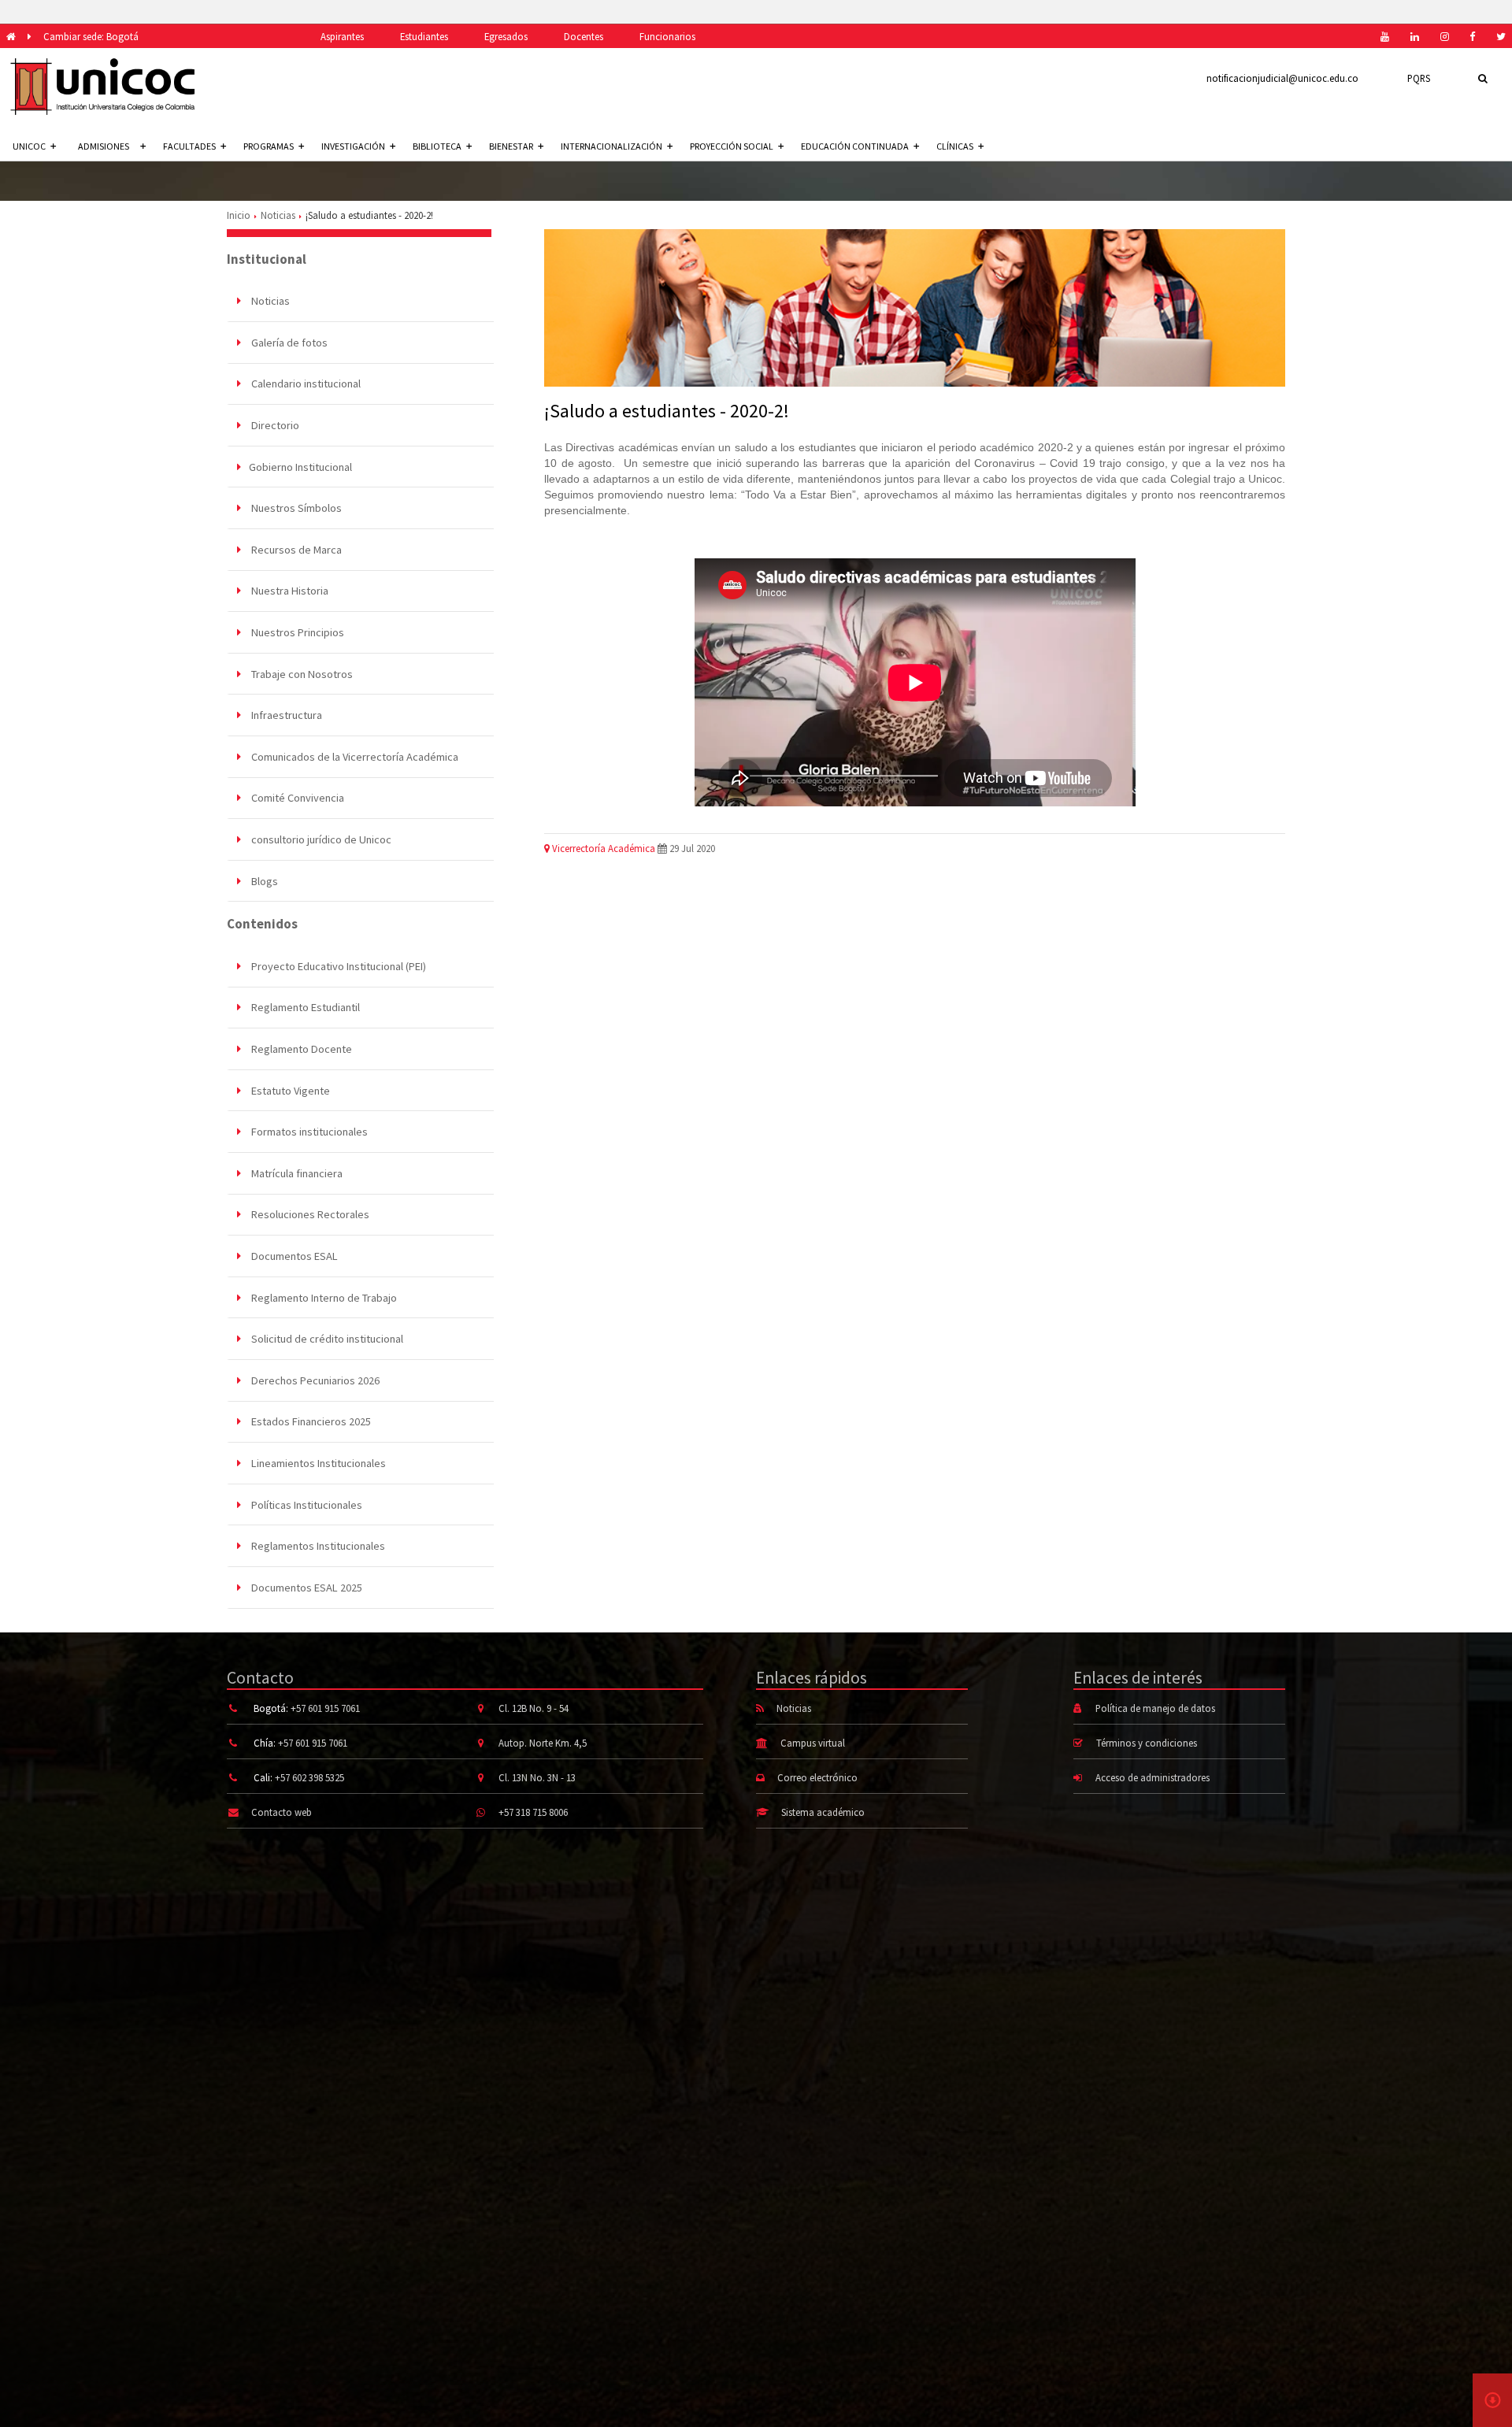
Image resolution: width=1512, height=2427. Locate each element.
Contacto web (282, 1812)
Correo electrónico (817, 1777)
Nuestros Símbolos (295, 508)
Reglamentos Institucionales (317, 1546)
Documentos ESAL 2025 (306, 1588)
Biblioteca (437, 146)
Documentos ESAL (293, 1256)
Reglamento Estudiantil (304, 1007)
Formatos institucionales (308, 1132)
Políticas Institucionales (306, 1505)
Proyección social (732, 146)
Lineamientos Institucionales (317, 1463)
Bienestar (511, 146)
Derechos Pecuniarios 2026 (314, 1380)
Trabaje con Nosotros (301, 674)
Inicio (239, 215)
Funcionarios (667, 36)
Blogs (263, 881)
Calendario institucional (305, 384)
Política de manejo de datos (1155, 1708)
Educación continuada (855, 146)
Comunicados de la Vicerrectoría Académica (354, 757)
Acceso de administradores (1153, 1777)
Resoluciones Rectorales (309, 1214)
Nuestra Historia (289, 591)
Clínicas (955, 146)
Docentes (584, 36)
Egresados (506, 36)
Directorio (274, 425)
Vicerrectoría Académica (602, 848)
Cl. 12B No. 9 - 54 (534, 1708)
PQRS (1419, 78)
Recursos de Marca (295, 550)
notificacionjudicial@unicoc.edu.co (1282, 78)
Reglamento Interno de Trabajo (323, 1298)
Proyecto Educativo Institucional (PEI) (337, 966)
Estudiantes (424, 36)
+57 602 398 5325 (309, 1777)
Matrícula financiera (296, 1173)
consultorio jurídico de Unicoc (320, 839)
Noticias (278, 215)
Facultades (189, 146)
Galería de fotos (288, 343)
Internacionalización (611, 146)
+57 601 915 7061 (325, 1708)
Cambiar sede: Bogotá (91, 36)
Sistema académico (823, 1812)
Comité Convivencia (296, 798)
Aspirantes (342, 36)
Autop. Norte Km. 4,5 (543, 1743)
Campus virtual (813, 1743)
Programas (269, 146)
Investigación (353, 146)
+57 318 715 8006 (533, 1812)
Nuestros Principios (296, 632)
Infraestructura (285, 715)
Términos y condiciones (1147, 1743)
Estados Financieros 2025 (310, 1421)
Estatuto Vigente (289, 1091)
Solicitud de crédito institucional (326, 1339)
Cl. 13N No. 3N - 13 (537, 1777)
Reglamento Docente (300, 1049)
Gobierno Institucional (300, 467)
